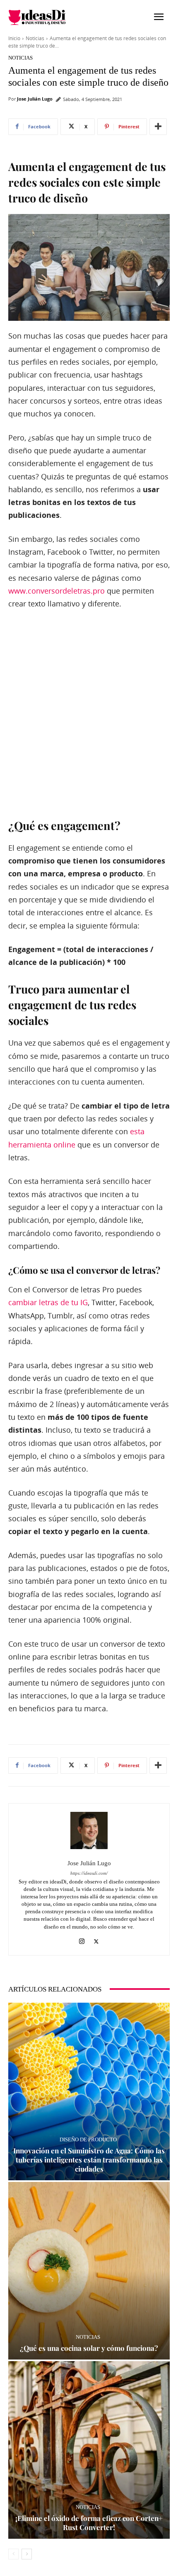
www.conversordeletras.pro (57, 591)
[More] (158, 127)
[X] (96, 1940)
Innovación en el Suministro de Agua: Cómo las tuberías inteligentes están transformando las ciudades (89, 2160)
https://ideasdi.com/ (89, 1873)
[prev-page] (13, 2554)
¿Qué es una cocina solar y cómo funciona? (89, 2348)
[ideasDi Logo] (49, 17)
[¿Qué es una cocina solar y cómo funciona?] (89, 2271)
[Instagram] (82, 1940)
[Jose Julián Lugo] (89, 1830)
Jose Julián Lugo (35, 99)
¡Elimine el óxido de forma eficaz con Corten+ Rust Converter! (89, 2523)
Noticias (35, 38)
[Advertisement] (89, 713)
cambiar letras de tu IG (48, 1302)
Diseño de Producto (88, 2139)
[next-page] (27, 2554)
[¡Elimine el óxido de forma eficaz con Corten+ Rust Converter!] (89, 2450)
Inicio (14, 38)
